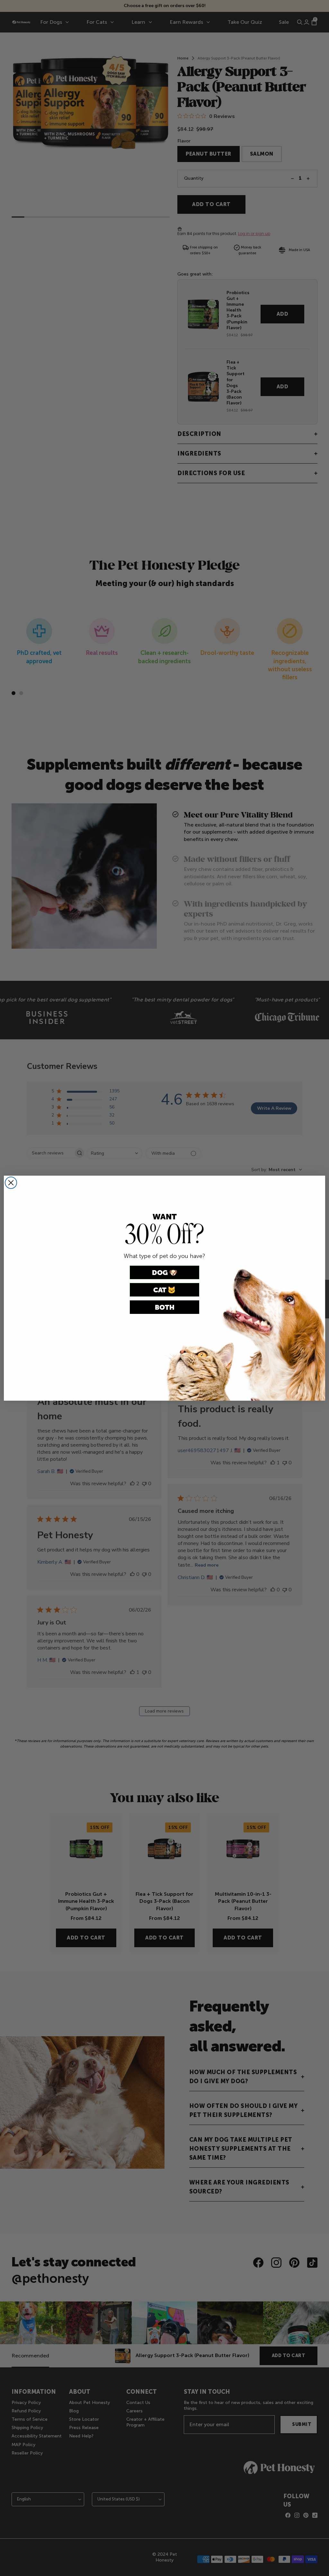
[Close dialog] (11, 1183)
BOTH (165, 1307)
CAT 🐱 (164, 1290)
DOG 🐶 (165, 1273)
